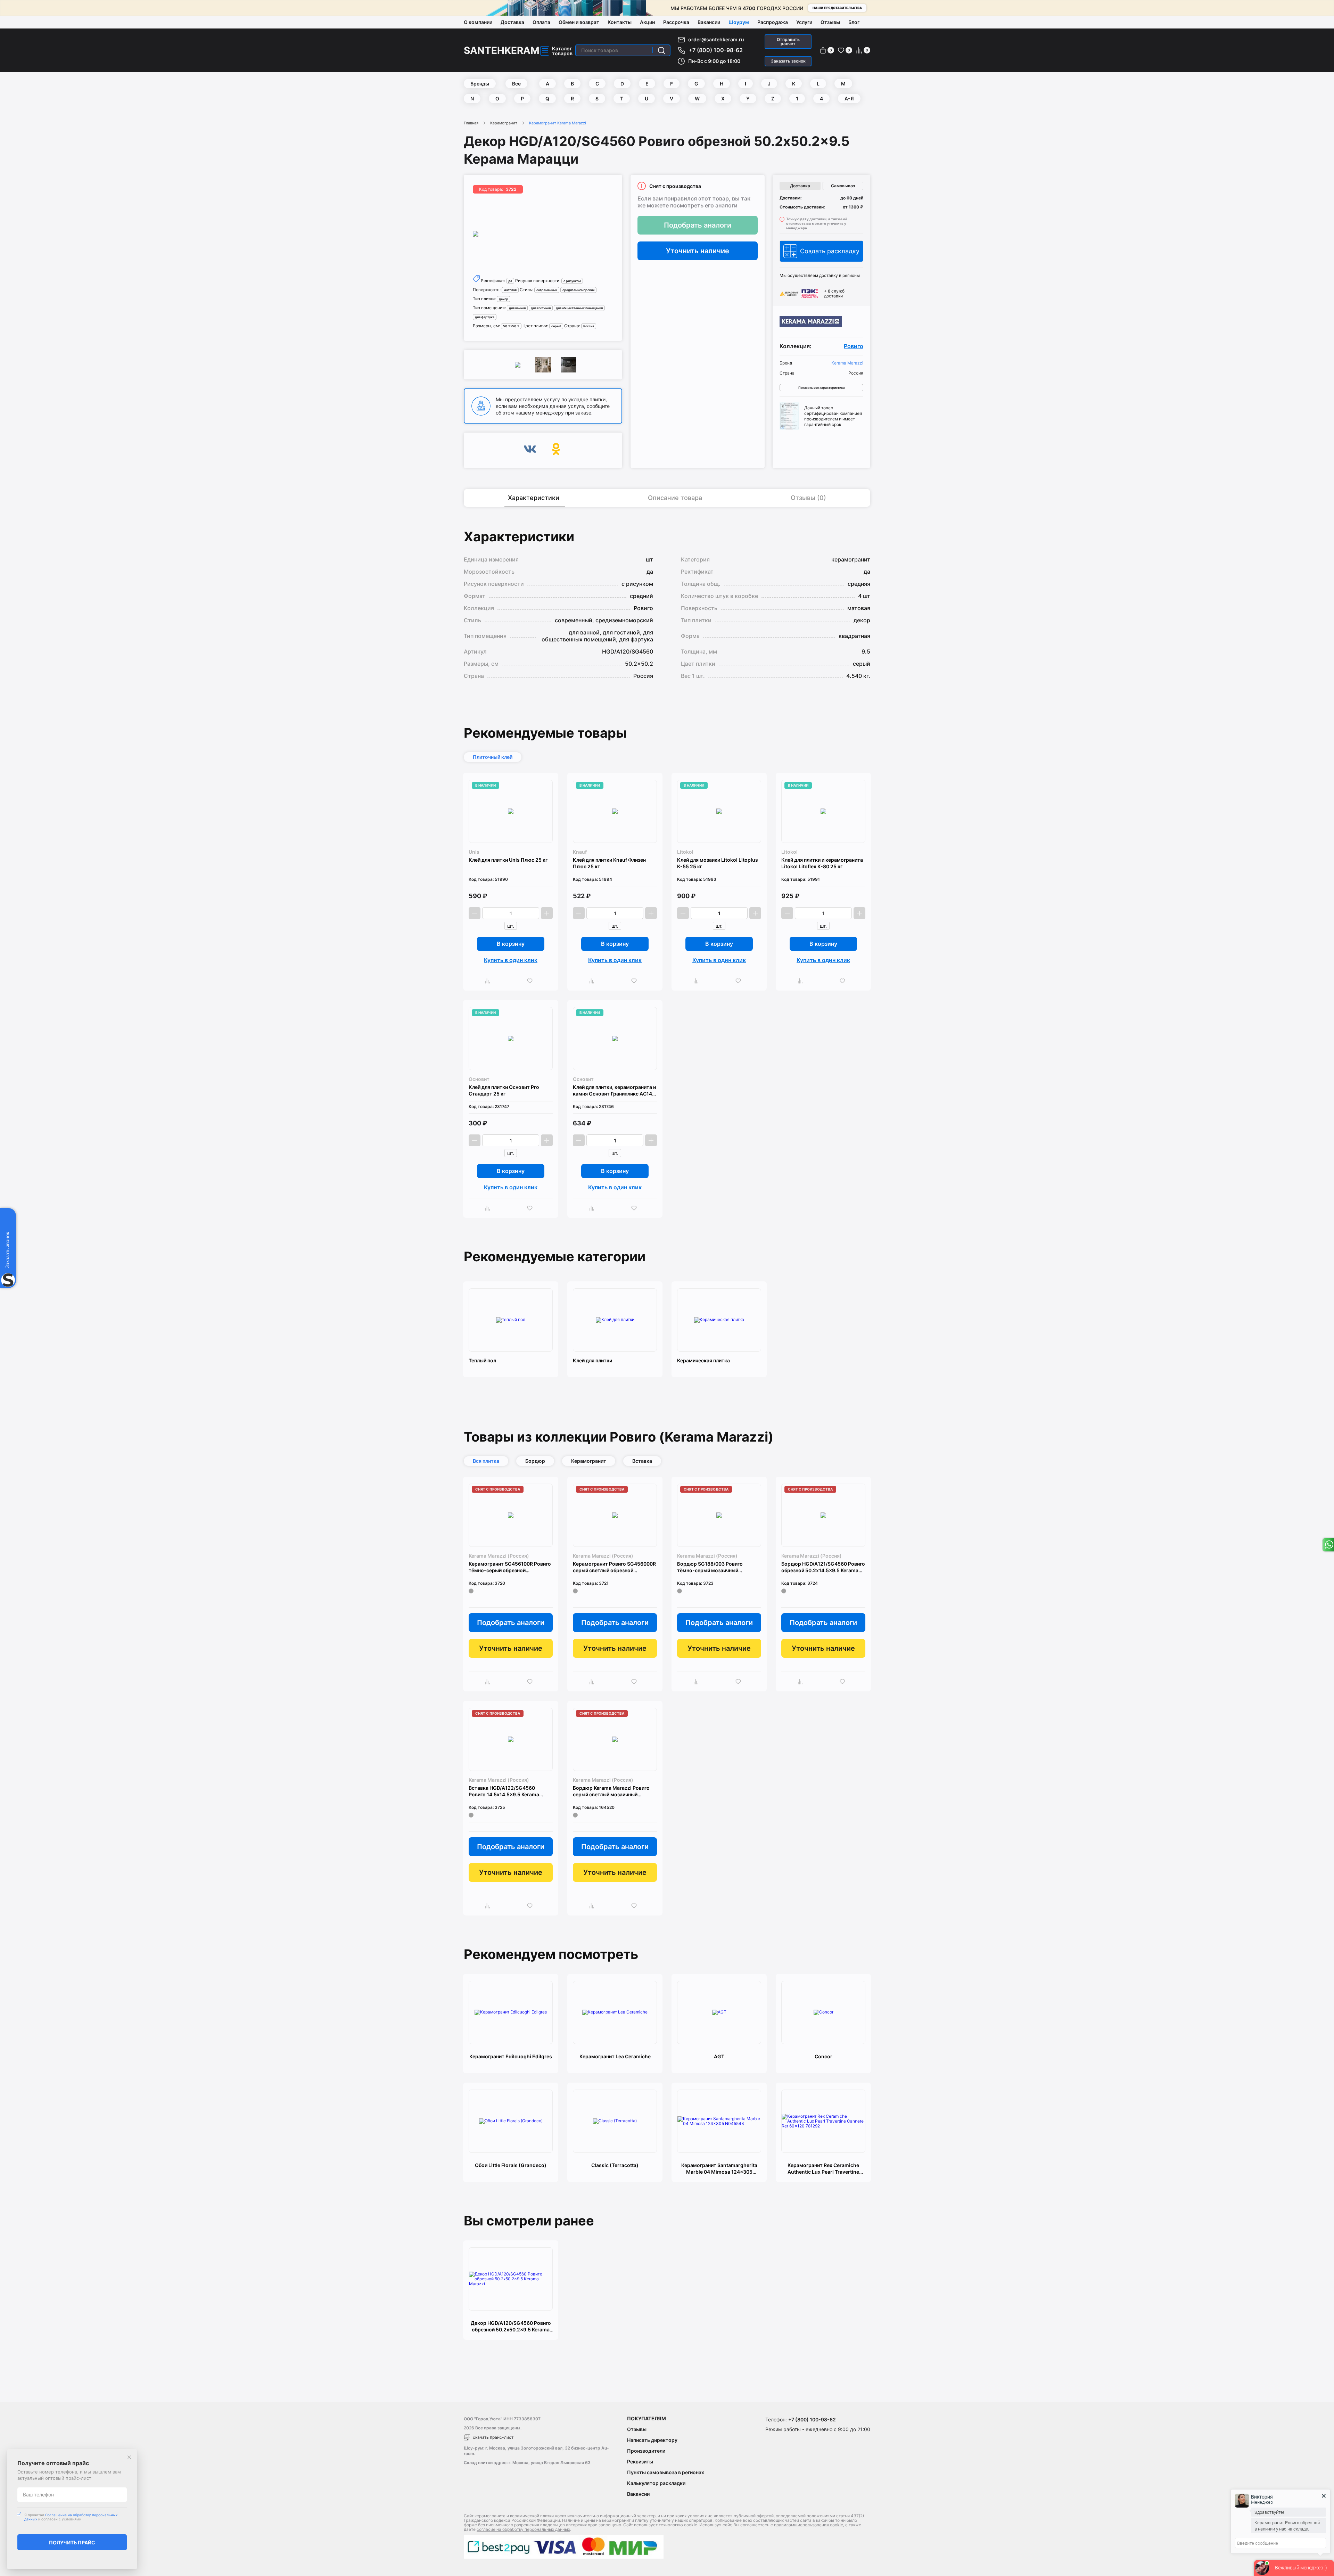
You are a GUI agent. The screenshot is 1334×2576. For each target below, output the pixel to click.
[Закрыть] (129, 2457)
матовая (510, 290)
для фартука (485, 317)
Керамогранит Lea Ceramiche (615, 2056)
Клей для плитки (592, 1360)
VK (530, 450)
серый (556, 326)
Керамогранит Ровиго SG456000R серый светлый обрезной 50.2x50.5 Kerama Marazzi (614, 1567)
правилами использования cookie (809, 2525)
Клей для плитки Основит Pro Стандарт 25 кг (504, 1090)
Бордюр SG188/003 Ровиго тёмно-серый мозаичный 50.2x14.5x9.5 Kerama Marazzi (714, 1567)
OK (556, 450)
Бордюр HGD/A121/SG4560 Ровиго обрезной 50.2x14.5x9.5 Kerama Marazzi (823, 1567)
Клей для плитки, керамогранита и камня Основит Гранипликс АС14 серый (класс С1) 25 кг (614, 1090)
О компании (478, 22)
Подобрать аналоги (698, 225)
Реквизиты (640, 2462)
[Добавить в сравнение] (489, 981)
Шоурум (739, 22)
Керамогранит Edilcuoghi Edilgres (511, 2056)
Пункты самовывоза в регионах (666, 2472)
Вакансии (709, 22)
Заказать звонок (788, 61)
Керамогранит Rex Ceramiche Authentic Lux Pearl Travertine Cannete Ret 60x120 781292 (823, 2169)
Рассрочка (676, 22)
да (510, 281)
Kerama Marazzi (847, 363)
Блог (854, 22)
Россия (589, 326)
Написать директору (652, 2440)
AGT (719, 2056)
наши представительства (837, 8)
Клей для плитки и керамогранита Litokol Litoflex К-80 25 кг (822, 863)
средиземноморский (578, 290)
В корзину (511, 944)
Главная (471, 123)
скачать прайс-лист (493, 2437)
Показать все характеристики (821, 388)
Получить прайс (72, 2542)
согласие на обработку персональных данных (523, 2529)
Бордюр (535, 1461)
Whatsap (1328, 1545)
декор (504, 299)
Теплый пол (482, 1360)
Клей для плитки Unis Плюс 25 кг (508, 860)
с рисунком (572, 281)
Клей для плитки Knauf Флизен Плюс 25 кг (609, 863)
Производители (646, 2451)
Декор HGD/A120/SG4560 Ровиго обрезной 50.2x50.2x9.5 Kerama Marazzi (511, 2326)
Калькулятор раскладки (656, 2483)
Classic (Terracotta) (615, 2165)
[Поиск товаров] (661, 50)
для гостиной (541, 308)
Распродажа (773, 22)
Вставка (642, 1461)
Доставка (512, 22)
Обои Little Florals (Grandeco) (511, 2165)
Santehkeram (502, 50)
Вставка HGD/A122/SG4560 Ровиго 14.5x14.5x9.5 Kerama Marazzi (504, 1791)
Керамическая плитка (703, 1360)
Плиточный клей (493, 757)
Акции (647, 22)
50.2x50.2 (511, 326)
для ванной (517, 308)
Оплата (541, 22)
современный (547, 290)
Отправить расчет (788, 42)
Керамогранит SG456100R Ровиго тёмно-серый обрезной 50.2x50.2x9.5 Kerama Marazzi (510, 1567)
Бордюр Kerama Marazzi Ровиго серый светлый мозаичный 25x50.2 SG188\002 (611, 1791)
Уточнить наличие (698, 251)
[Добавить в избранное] (532, 981)
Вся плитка (486, 1461)
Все (516, 84)
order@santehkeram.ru (716, 39)
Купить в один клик (511, 960)
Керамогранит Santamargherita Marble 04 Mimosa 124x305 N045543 (719, 2169)
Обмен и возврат (579, 22)
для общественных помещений (579, 308)
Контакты (620, 22)
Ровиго (854, 346)
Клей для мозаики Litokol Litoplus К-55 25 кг (718, 863)
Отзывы (830, 22)
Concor (824, 2056)
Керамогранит (504, 123)
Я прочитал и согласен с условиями (71, 2517)
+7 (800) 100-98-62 (716, 50)
